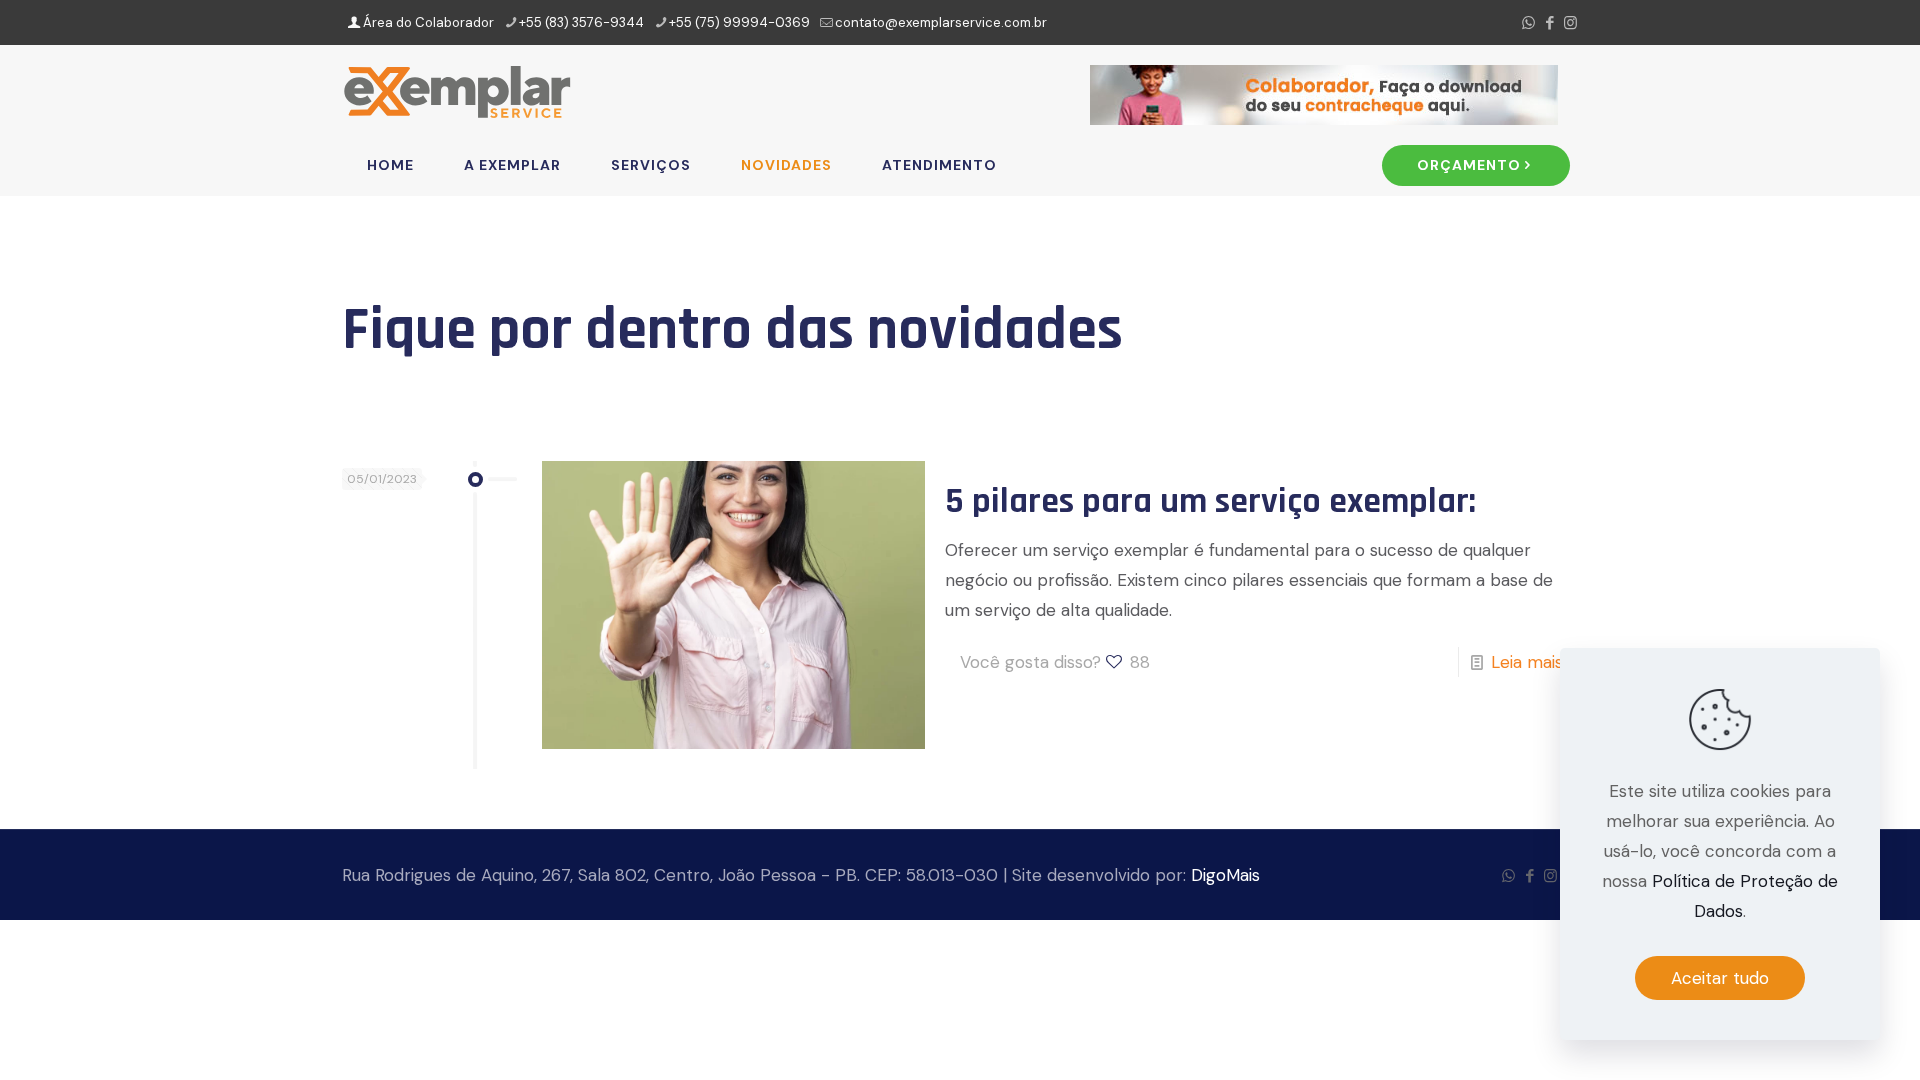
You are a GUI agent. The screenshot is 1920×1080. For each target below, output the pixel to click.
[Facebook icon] (1549, 23)
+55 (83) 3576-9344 (581, 22)
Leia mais (1527, 662)
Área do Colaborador (427, 22)
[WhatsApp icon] (1528, 23)
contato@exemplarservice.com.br (941, 22)
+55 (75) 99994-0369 (739, 22)
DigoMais (1225, 875)
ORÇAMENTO (1469, 165)
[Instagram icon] (1570, 23)
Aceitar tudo (1720, 978)
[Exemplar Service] (457, 90)
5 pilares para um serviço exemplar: (1210, 501)
